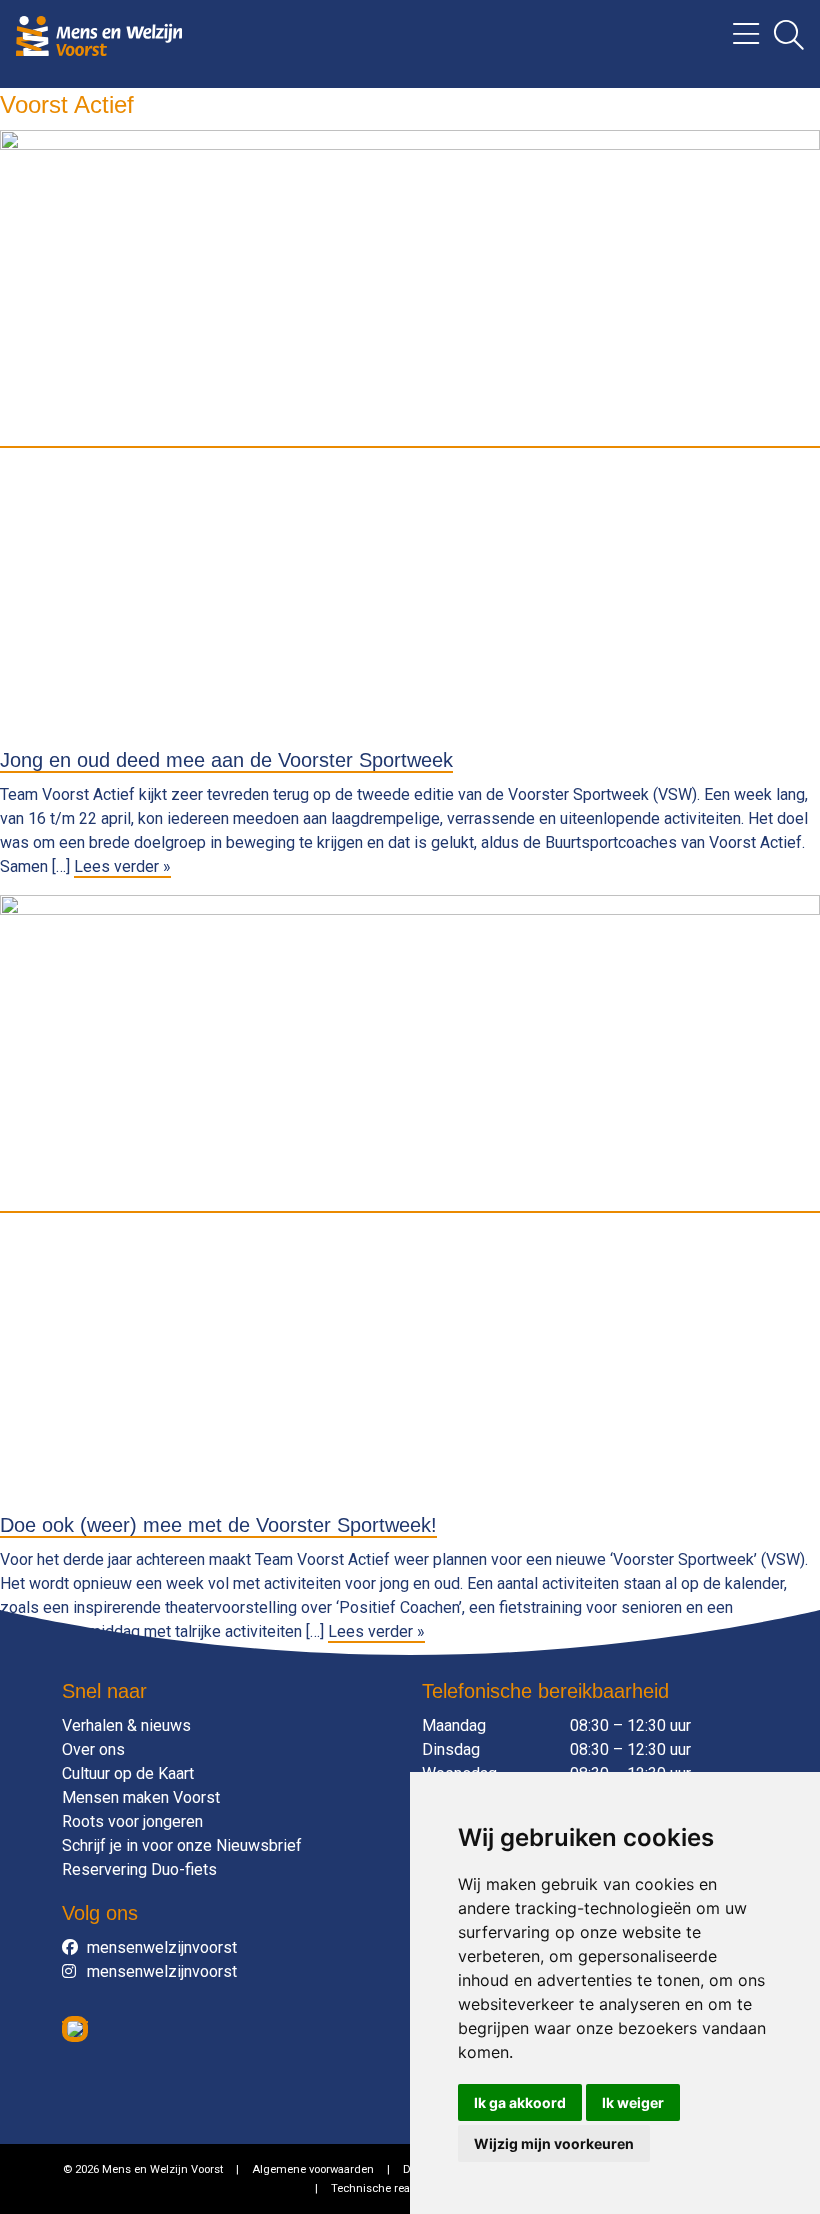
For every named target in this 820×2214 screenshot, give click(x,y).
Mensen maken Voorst (141, 1797)
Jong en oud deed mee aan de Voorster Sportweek (226, 760)
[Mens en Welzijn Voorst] (99, 34)
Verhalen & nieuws (126, 1725)
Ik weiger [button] (633, 2102)
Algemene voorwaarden (313, 2169)
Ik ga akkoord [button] (520, 2102)
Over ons (93, 1749)
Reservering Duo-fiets (139, 1869)
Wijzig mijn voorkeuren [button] (554, 2143)
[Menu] (738, 40)
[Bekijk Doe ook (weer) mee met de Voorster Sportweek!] (410, 1202)
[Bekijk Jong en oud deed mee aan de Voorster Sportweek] (410, 437)
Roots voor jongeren (132, 1821)
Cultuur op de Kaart (128, 1773)
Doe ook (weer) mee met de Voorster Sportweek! (218, 1525)
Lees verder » (122, 866)
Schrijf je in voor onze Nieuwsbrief (182, 1845)
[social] (74, 1948)
